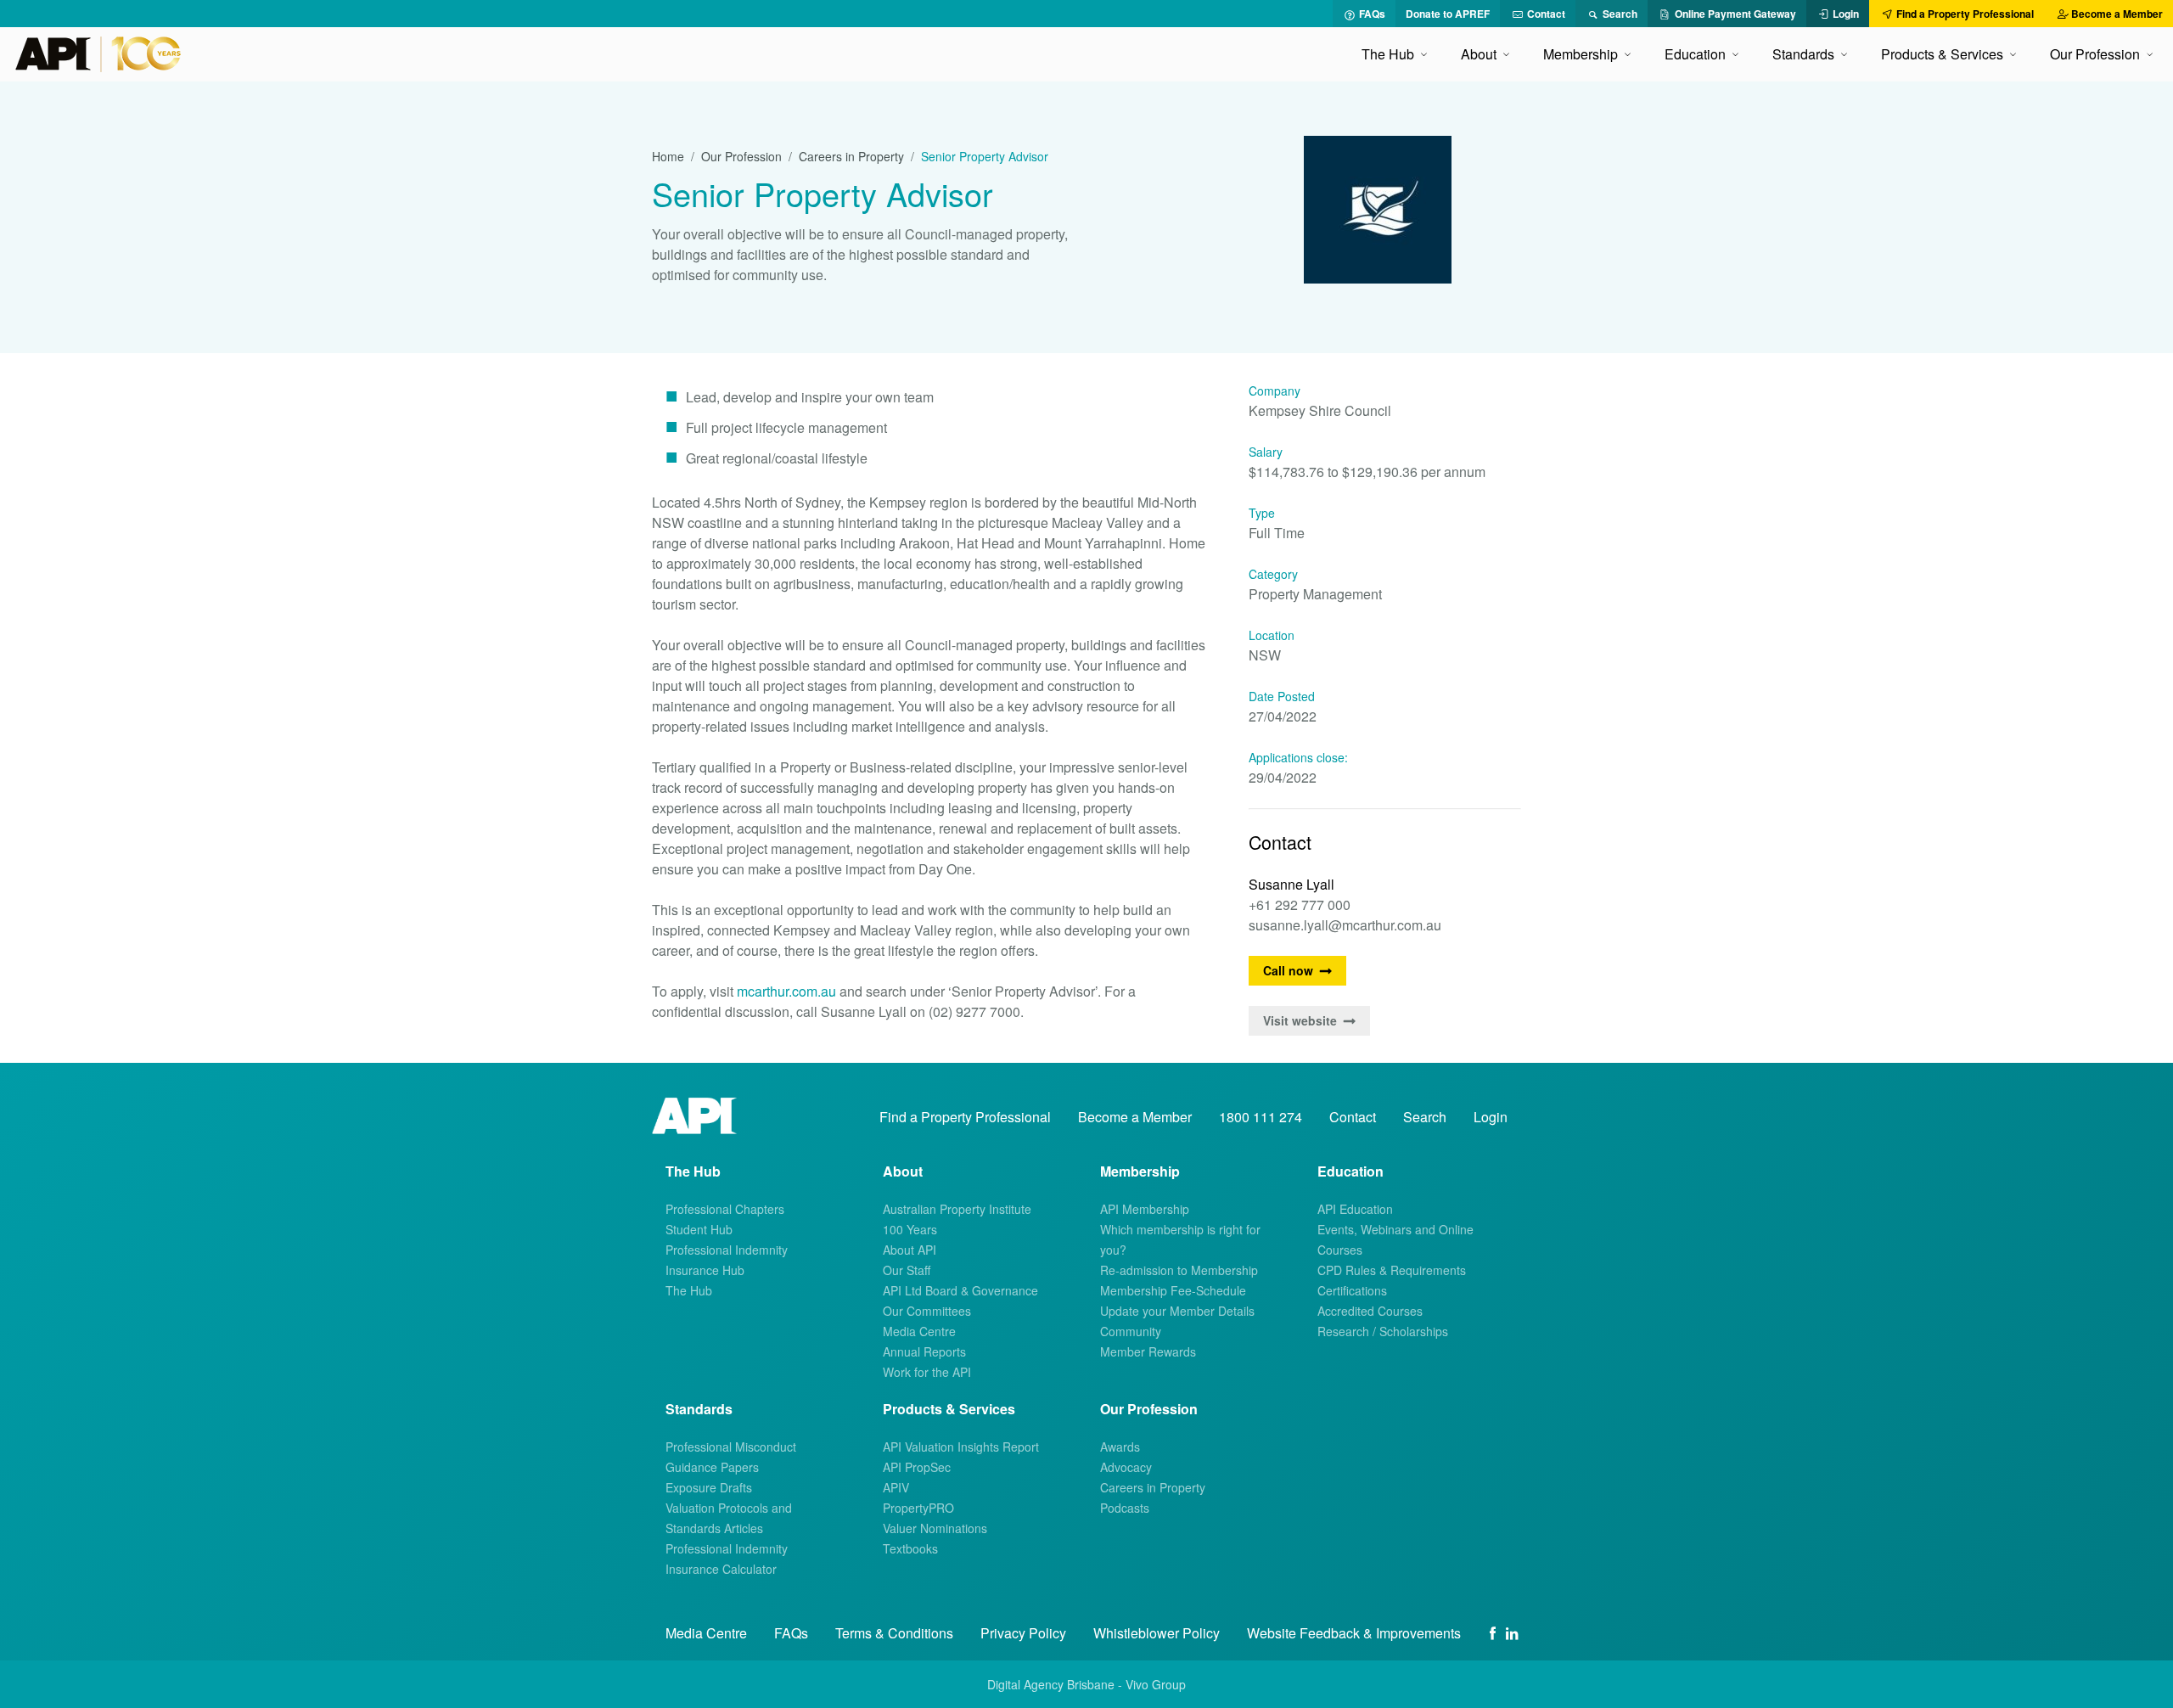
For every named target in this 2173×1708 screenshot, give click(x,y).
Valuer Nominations (935, 1528)
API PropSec (917, 1467)
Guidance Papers (712, 1467)
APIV (896, 1487)
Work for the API (927, 1372)
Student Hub (699, 1229)
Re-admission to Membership (1179, 1270)
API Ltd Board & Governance (960, 1290)
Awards (1120, 1447)
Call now (1288, 970)
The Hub (689, 1290)
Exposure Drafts (709, 1487)
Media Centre (919, 1331)
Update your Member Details (1177, 1311)
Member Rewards (1148, 1351)
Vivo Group (1156, 1684)
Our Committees (927, 1311)
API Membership (1145, 1209)
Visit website (1300, 1020)
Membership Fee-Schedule (1173, 1290)
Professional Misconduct (731, 1447)
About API (910, 1250)
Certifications (1352, 1290)
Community (1131, 1331)
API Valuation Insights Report (961, 1447)
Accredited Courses (1370, 1311)
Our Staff (907, 1270)
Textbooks (910, 1548)
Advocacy (1126, 1467)
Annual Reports (924, 1351)
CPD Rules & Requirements (1392, 1270)
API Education (1355, 1209)
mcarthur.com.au (786, 991)
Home (668, 156)
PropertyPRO (918, 1508)
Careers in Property (851, 156)
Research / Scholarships (1383, 1331)
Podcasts (1125, 1508)
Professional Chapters (725, 1209)
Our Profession (741, 156)
